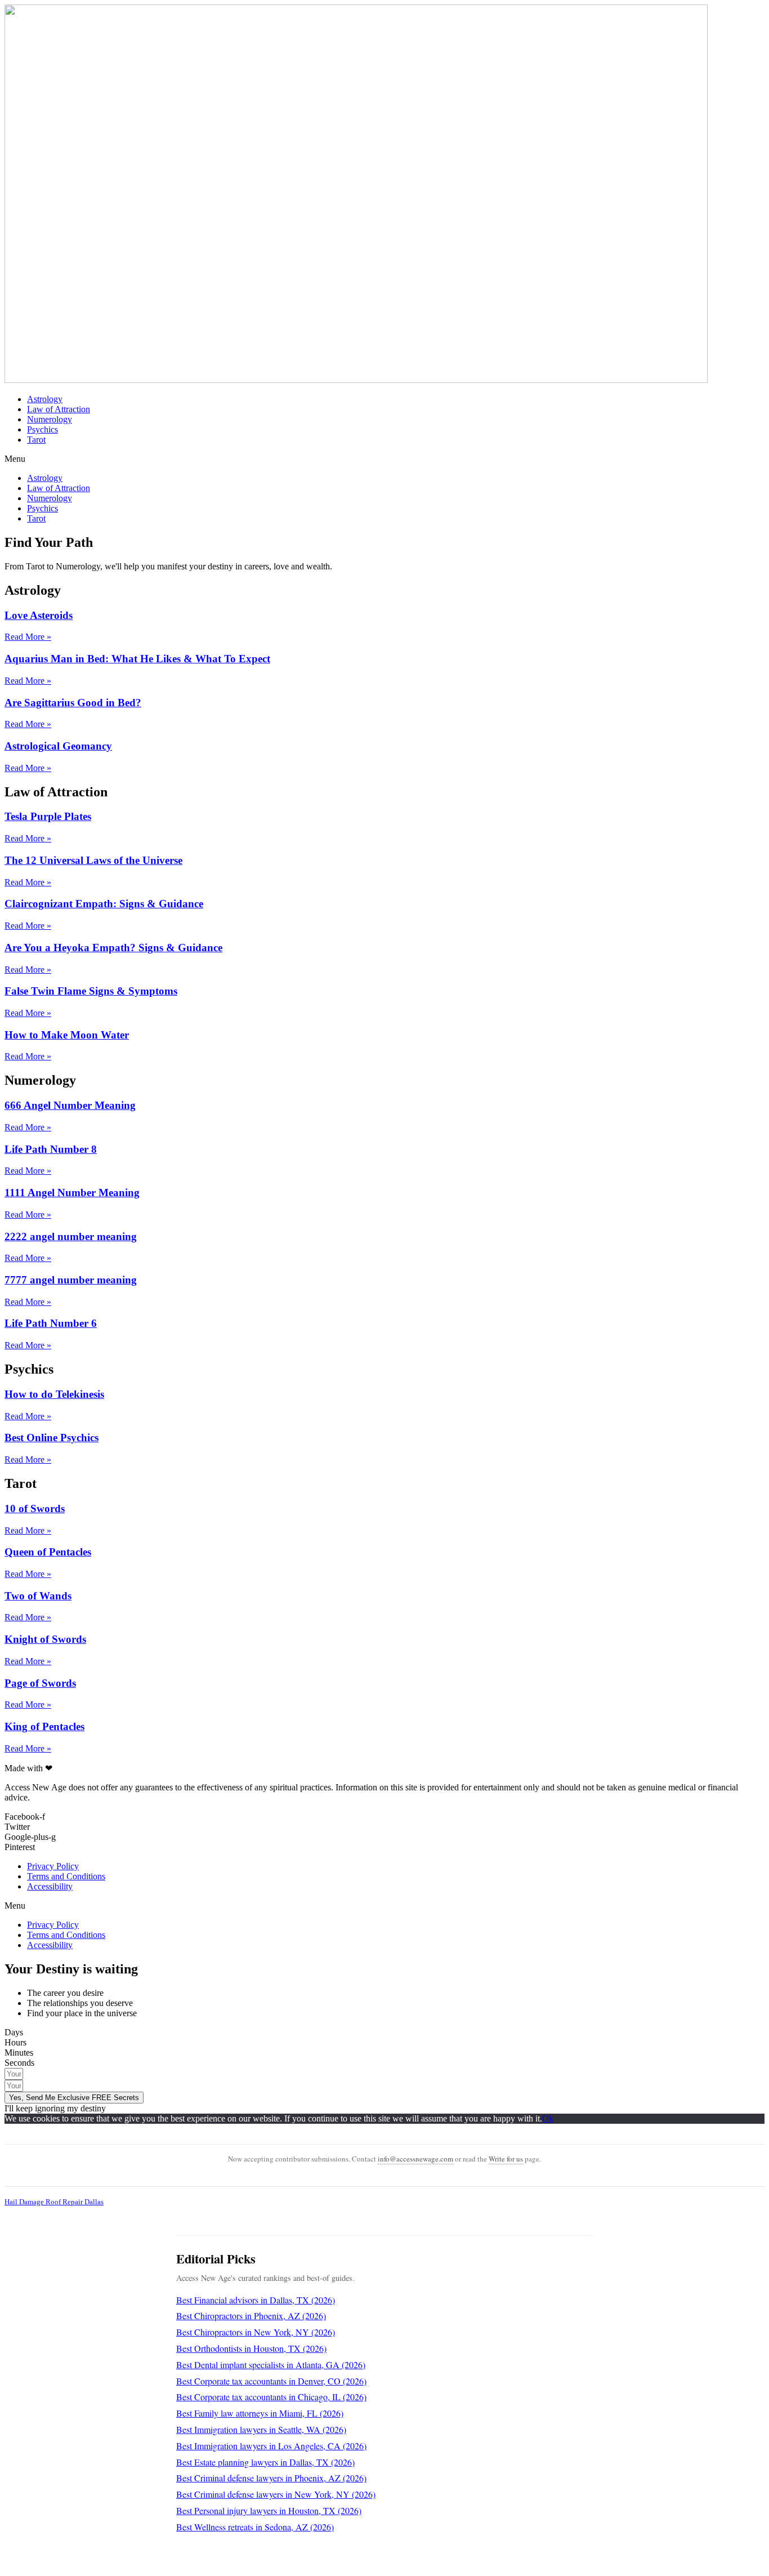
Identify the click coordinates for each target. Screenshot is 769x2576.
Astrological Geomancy (58, 746)
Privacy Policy (53, 1866)
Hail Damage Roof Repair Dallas (54, 2202)
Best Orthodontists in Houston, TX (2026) (251, 2348)
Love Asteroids (39, 615)
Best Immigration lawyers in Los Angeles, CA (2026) (271, 2446)
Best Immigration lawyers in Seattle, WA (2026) (261, 2429)
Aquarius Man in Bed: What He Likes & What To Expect (137, 659)
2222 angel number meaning (71, 1236)
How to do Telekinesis (54, 1394)
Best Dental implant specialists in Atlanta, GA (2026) (271, 2365)
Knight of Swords (45, 1639)
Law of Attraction (59, 409)
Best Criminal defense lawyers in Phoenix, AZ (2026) (271, 2478)
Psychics (43, 429)
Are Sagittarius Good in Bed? (73, 703)
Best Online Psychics (52, 1438)
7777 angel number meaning (71, 1280)
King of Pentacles (44, 1726)
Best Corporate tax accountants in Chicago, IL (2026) (271, 2397)
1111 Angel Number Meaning (72, 1193)
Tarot (36, 440)
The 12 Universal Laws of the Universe (93, 860)
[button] (384, 459)
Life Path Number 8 (51, 1149)
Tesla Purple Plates (48, 816)
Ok (548, 2118)
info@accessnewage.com (415, 2159)
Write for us (506, 2159)
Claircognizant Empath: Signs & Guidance (104, 904)
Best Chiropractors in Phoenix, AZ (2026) (251, 2316)
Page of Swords (40, 1683)
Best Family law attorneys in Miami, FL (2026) (260, 2413)
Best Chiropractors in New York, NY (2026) (256, 2332)
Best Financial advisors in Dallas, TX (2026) (256, 2300)
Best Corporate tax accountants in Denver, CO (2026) (271, 2381)
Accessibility (50, 1886)
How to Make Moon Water (67, 1035)
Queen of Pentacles (48, 1552)
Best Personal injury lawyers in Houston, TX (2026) (269, 2510)
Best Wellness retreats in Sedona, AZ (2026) (255, 2527)
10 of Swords (35, 1508)
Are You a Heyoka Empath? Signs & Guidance (113, 948)
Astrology (45, 399)
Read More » (28, 637)
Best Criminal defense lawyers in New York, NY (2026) (276, 2494)
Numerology (50, 419)
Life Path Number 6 (51, 1323)
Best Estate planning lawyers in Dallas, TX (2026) (265, 2462)
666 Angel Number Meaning (70, 1105)
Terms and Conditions (66, 1876)
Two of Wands (38, 1596)
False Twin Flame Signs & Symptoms (91, 991)
